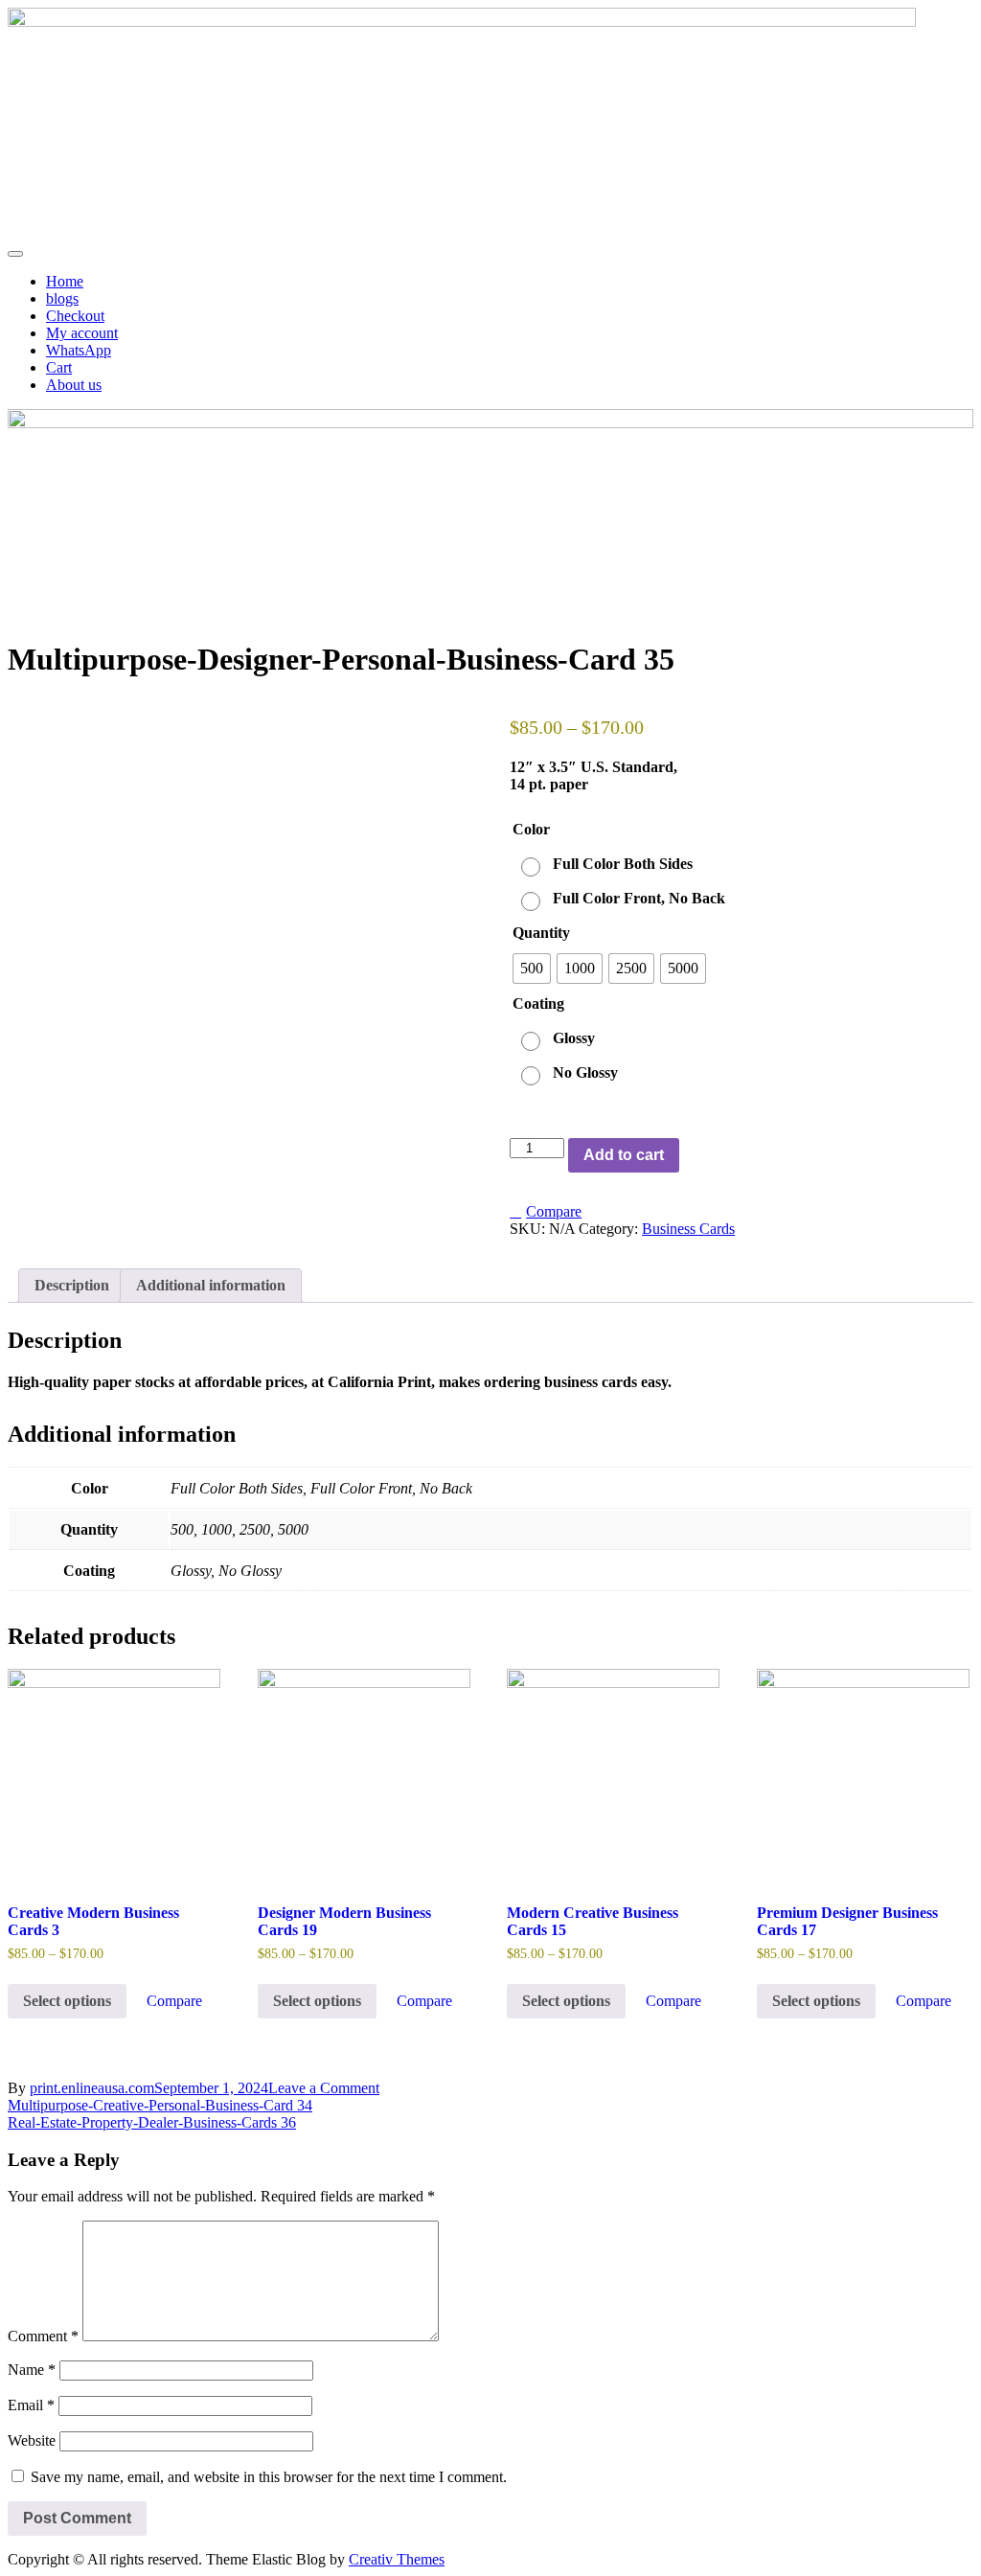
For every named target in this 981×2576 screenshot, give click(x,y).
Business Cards (688, 1229)
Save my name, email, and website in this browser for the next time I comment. (269, 2477)
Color (531, 829)
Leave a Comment (324, 2088)
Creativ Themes (397, 2559)
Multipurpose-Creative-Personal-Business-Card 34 (160, 2105)
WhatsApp (79, 350)
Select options (67, 2001)
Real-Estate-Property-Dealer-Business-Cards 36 (152, 2122)
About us (74, 385)
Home (65, 281)
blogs (62, 298)
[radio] (609, 864)
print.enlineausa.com (92, 2088)
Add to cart (624, 1155)
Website (32, 2440)
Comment (43, 2336)
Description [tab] (72, 1285)
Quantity (541, 933)
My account (82, 333)
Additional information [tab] (211, 1285)
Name (32, 2370)
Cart (59, 367)
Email (31, 2405)
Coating (538, 1003)
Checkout (75, 316)
